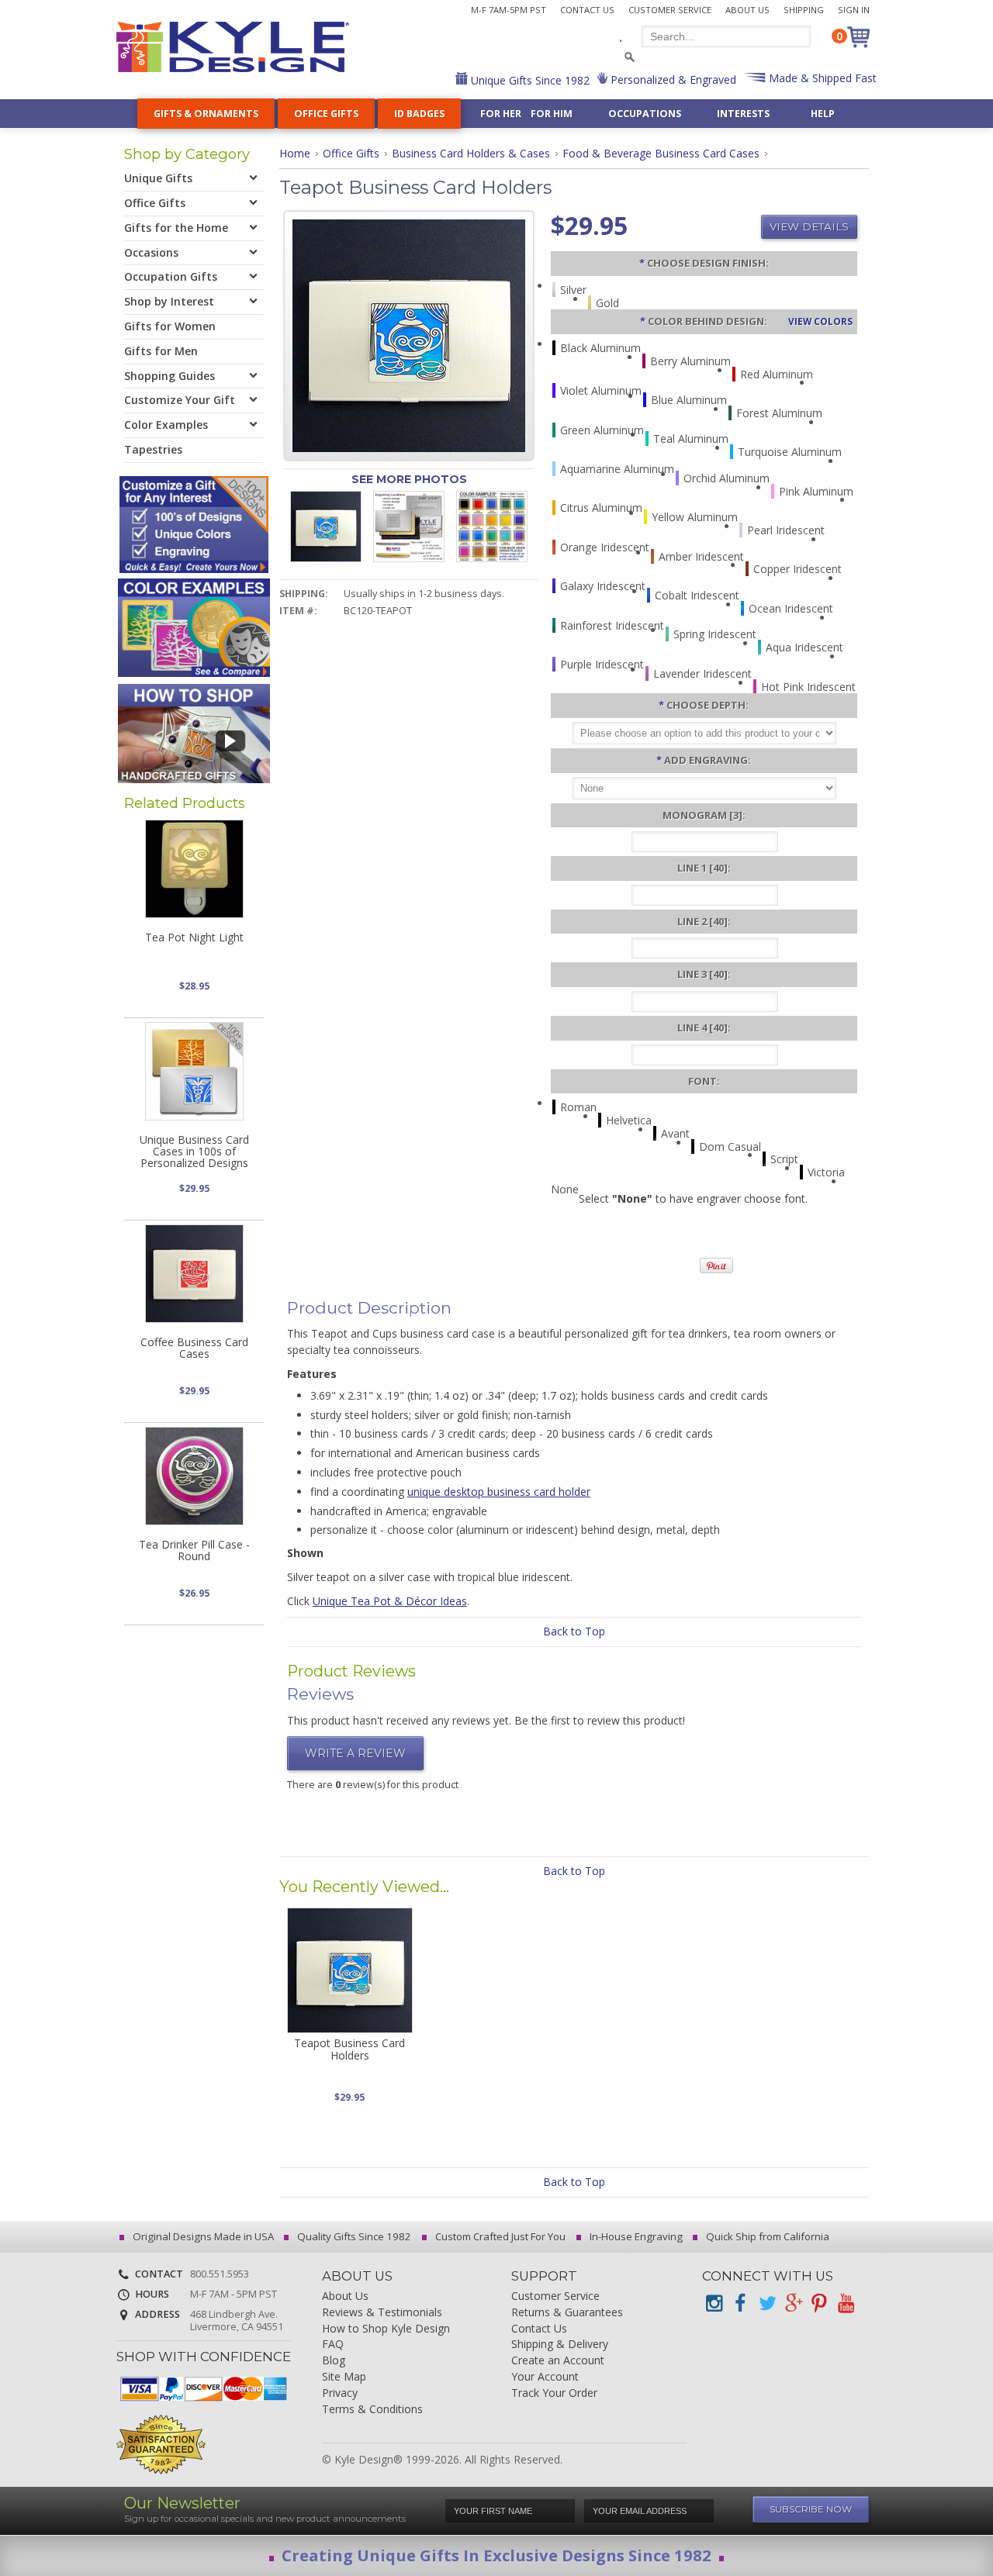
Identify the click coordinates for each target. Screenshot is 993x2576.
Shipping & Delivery (560, 2345)
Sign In (854, 10)
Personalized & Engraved (672, 79)
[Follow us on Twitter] (766, 2303)
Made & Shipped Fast (821, 78)
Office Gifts (351, 153)
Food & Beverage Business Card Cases (661, 153)
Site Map (344, 2377)
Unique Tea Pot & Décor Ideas (390, 1601)
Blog (334, 2361)
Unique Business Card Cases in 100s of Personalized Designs (194, 1152)
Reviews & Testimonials (382, 2313)
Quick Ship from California (766, 2236)
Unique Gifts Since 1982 (529, 80)
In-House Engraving (635, 2236)
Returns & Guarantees (567, 2313)
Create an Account (558, 2361)
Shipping (804, 10)
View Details (809, 226)
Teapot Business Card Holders (349, 2049)
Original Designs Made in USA (202, 2236)
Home (295, 153)
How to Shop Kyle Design (386, 2329)
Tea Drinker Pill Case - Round (194, 1550)
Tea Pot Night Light (194, 937)
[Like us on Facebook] (740, 2303)
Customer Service (670, 10)
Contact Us (587, 10)
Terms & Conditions (372, 2410)
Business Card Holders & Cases (471, 153)
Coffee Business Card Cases (194, 1348)
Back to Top (574, 1631)
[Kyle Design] (233, 47)
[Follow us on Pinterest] (819, 2303)
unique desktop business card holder (499, 1492)
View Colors (820, 321)
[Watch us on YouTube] (846, 2303)
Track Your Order (554, 2393)
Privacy (340, 2393)
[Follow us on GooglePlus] (793, 2303)
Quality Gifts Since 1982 (353, 2236)
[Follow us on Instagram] (714, 2303)
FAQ (333, 2345)
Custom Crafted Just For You (499, 2236)
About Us (747, 10)
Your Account (545, 2377)
